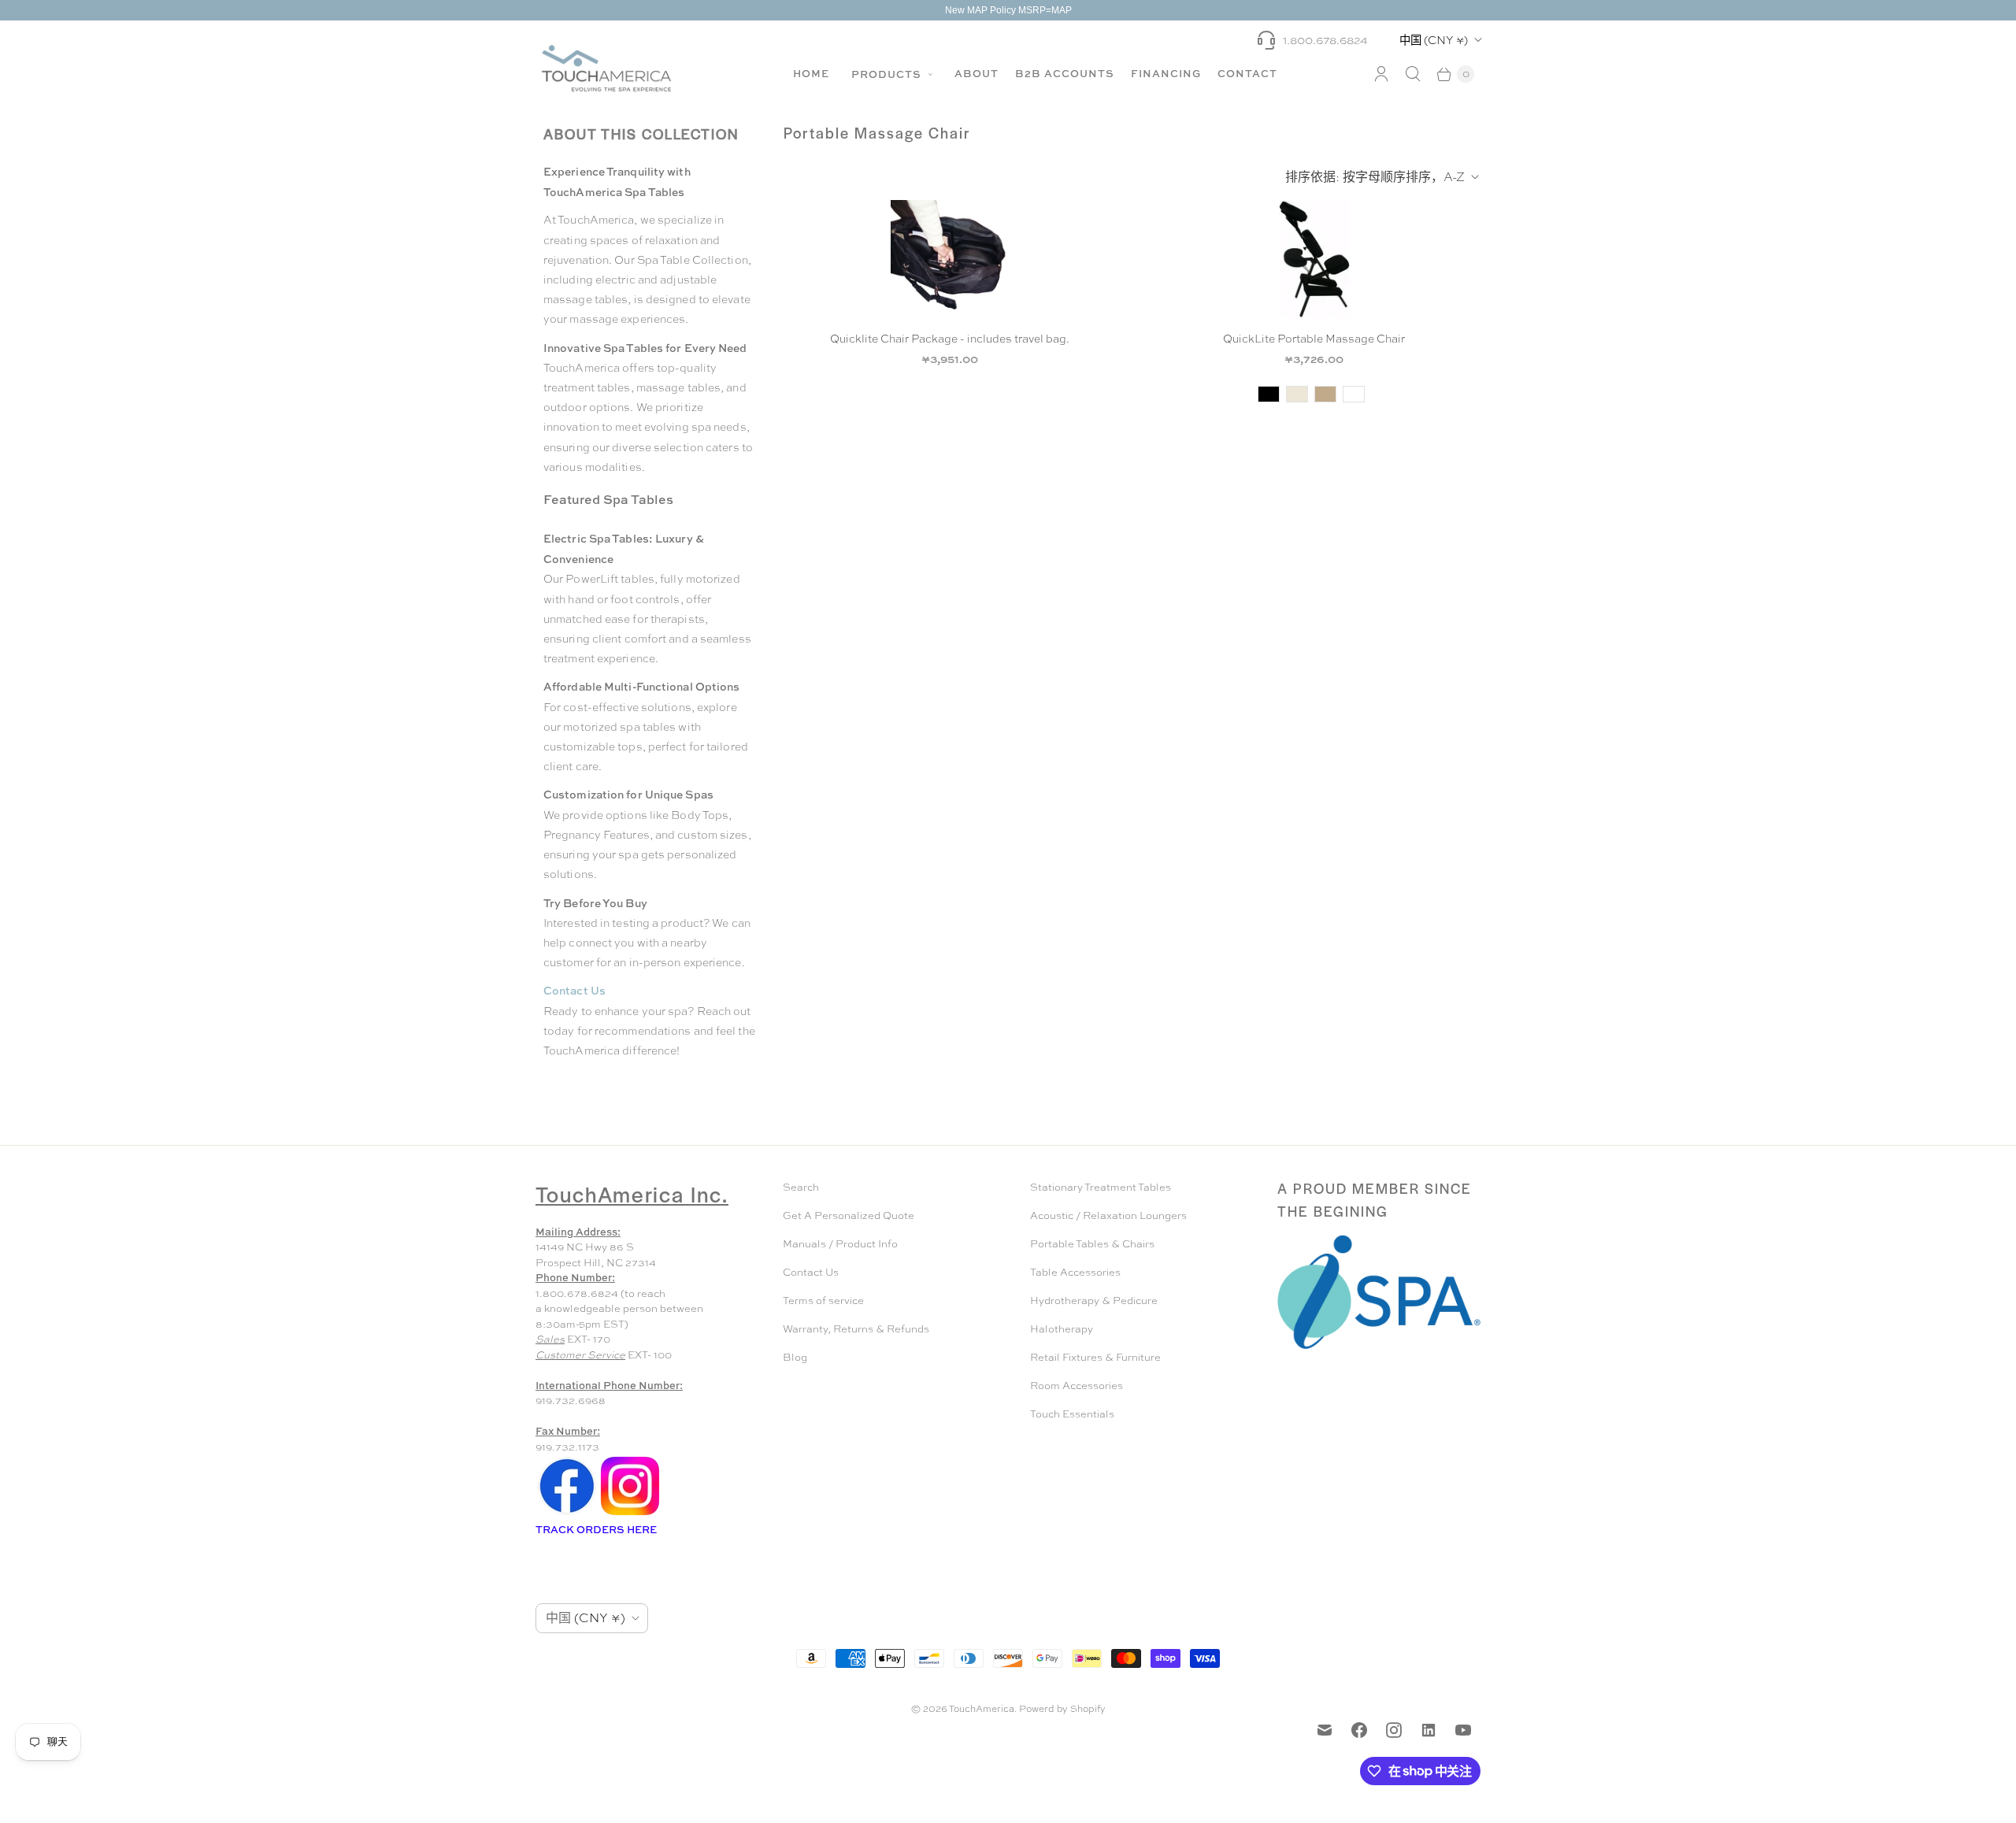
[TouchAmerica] (606, 68)
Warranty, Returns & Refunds (856, 1329)
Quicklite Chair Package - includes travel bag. (950, 339)
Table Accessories (1075, 1272)
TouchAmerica (982, 1709)
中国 (1434, 40)
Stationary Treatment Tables (1101, 1187)
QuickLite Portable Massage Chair (1314, 339)
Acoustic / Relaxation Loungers (1108, 1215)
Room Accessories (1077, 1386)
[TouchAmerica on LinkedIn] (1429, 1730)
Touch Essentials (1072, 1414)
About (976, 73)
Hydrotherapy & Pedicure (1094, 1301)
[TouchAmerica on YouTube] (1463, 1730)
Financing (1166, 73)
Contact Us (811, 1272)
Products (888, 74)
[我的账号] (1381, 74)
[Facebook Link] (567, 1514)
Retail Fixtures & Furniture (1095, 1357)
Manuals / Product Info (840, 1244)
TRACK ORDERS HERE (597, 1529)
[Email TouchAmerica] (1325, 1730)
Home (811, 73)
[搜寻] (1413, 74)
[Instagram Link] (630, 1514)
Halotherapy (1062, 1329)
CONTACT (1247, 73)
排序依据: (1375, 177)
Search (801, 1187)
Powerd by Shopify (1062, 1709)
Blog (795, 1357)
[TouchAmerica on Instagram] (1394, 1730)
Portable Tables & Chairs (1092, 1244)
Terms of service (823, 1301)
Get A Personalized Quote (849, 1215)
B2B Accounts (1065, 73)
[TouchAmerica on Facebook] (1359, 1730)
